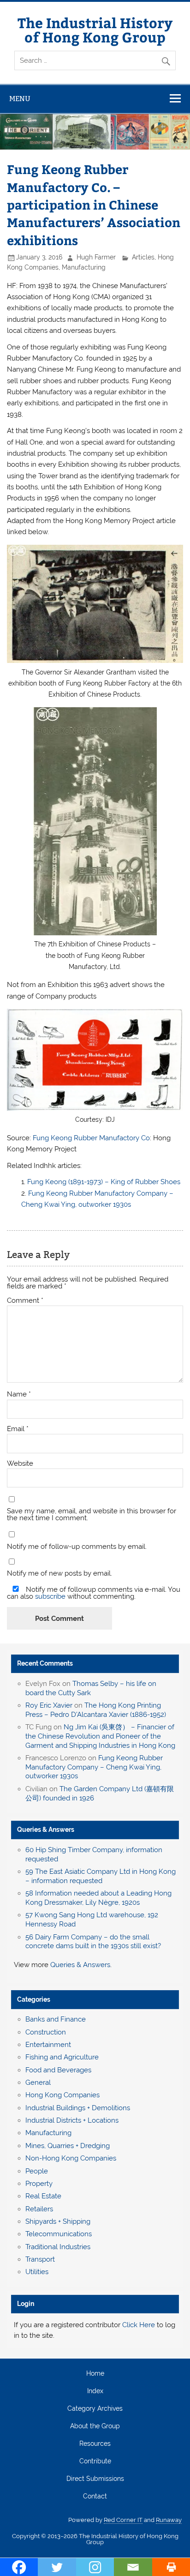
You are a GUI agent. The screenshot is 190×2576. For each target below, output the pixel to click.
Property (39, 2184)
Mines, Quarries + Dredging (68, 2146)
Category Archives (95, 2409)
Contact (95, 2497)
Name (19, 1394)
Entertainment (48, 2045)
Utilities (37, 2272)
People (37, 2171)
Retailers (39, 2209)
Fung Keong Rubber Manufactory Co (91, 1138)
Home (95, 2374)
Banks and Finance (56, 2019)
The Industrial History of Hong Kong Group (95, 29)
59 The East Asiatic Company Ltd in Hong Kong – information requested (101, 1876)
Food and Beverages (58, 2070)
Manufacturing (84, 267)
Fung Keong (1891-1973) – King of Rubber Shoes (104, 1182)
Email (18, 1429)
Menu (20, 99)
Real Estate (43, 2196)
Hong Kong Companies (62, 2095)
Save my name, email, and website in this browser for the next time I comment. (92, 1515)
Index (95, 2391)
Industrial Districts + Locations (72, 2120)
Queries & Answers (46, 1830)
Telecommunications (59, 2234)
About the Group (95, 2426)
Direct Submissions (95, 2479)
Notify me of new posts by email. (59, 1574)
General (38, 2082)
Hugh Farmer (96, 257)
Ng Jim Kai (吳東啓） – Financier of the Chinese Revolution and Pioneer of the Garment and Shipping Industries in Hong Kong (100, 1736)
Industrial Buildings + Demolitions (78, 2108)
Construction (46, 2032)
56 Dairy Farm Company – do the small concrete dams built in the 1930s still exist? (93, 1942)
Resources (95, 2444)
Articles (143, 257)
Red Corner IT (123, 2520)
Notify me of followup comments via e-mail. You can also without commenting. (94, 1593)
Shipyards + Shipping (58, 2221)
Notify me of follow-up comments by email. (77, 1547)
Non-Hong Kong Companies (71, 2158)
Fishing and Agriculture (62, 2057)
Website (20, 1464)
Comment (25, 1301)
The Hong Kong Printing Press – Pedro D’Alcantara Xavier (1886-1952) (96, 1710)
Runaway (169, 2520)
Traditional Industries (58, 2247)
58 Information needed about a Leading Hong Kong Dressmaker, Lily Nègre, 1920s (98, 1898)
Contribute (95, 2462)
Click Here (139, 2325)
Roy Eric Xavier (49, 1705)
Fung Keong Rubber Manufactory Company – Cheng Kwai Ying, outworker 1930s (94, 1767)
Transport (40, 2259)
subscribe (50, 1596)
